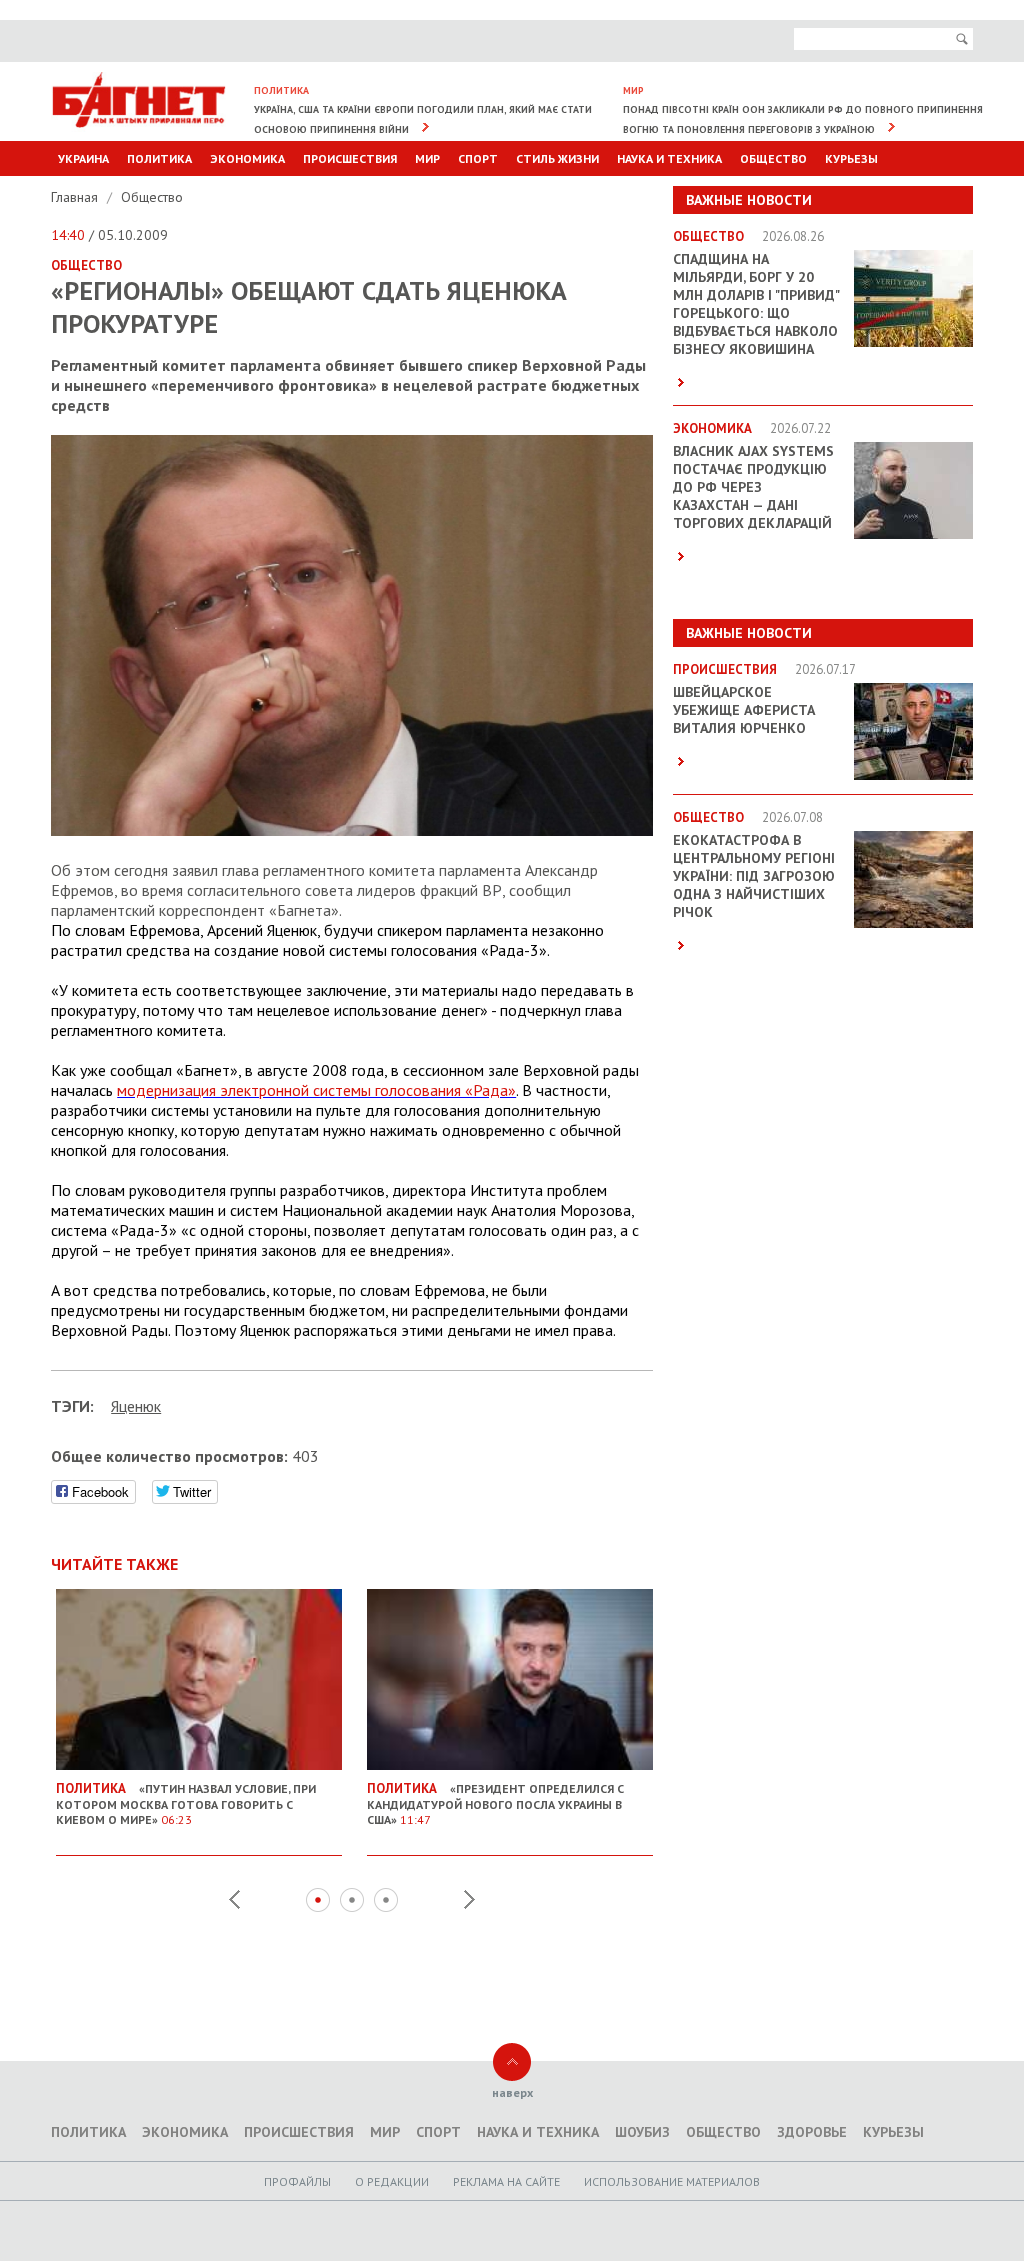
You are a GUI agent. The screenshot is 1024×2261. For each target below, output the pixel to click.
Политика (159, 158)
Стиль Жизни (557, 158)
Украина (83, 158)
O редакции (392, 2181)
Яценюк (136, 1406)
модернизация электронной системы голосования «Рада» (316, 1090)
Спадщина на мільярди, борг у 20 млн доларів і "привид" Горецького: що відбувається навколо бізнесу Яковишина (756, 304)
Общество (773, 158)
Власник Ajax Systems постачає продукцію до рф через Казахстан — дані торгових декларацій (753, 487)
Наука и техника (669, 158)
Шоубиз (642, 2132)
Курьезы (851, 158)
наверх (512, 2092)
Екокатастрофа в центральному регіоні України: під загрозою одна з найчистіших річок (754, 876)
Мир (427, 158)
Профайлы (297, 2181)
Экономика (247, 158)
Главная (76, 197)
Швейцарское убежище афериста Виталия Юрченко (744, 710)
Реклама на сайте (506, 2181)
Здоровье (812, 2132)
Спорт (478, 158)
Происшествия (350, 158)
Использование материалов (672, 2181)
